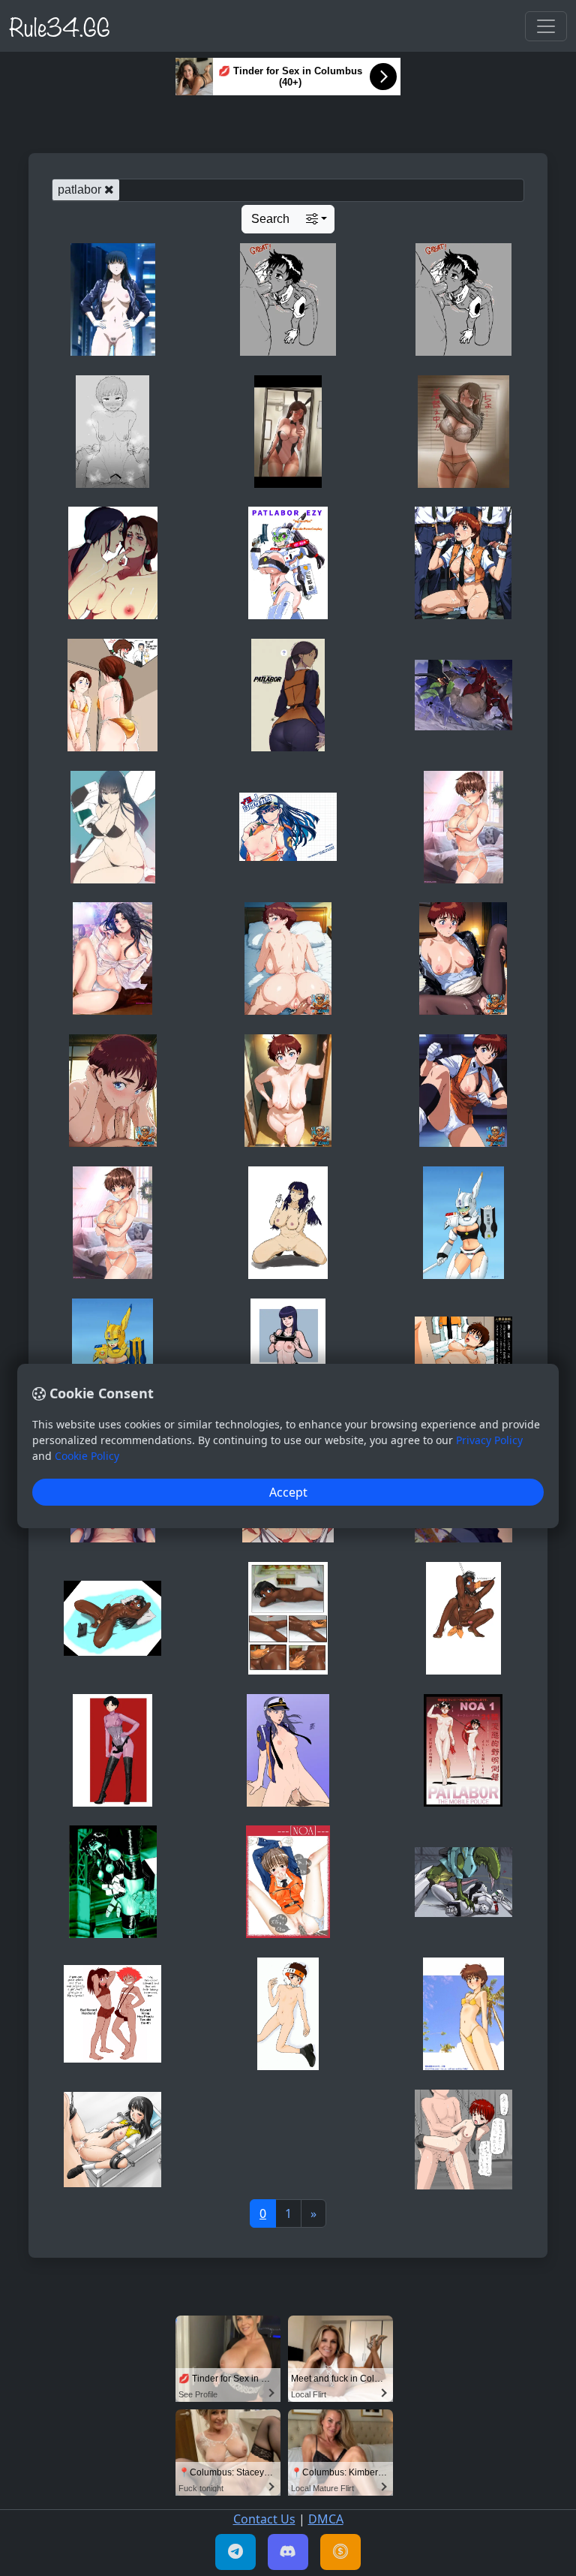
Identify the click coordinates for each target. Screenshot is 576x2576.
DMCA (326, 2519)
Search (270, 219)
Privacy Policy (489, 1440)
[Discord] (288, 2552)
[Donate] (340, 2552)
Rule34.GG (60, 26)
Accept (288, 1492)
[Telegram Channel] (235, 2552)
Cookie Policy (87, 1456)
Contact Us (264, 2519)
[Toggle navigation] (546, 26)
